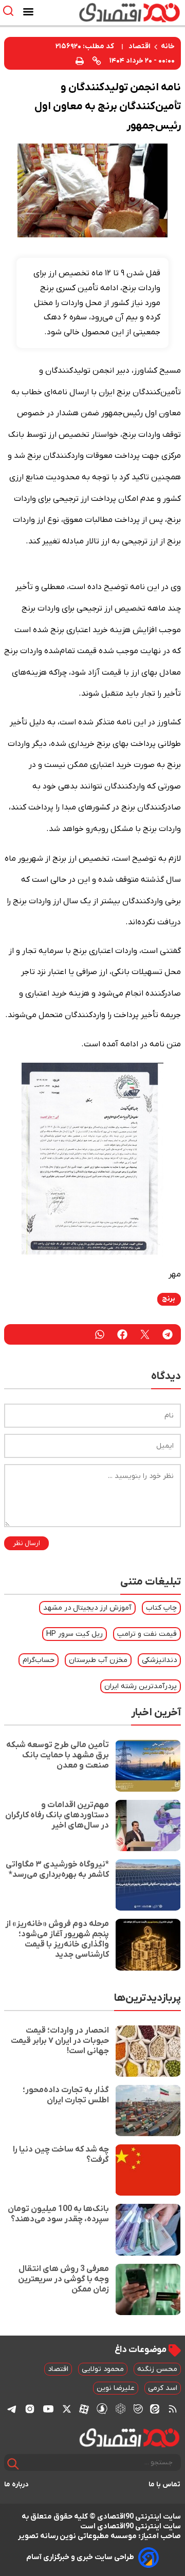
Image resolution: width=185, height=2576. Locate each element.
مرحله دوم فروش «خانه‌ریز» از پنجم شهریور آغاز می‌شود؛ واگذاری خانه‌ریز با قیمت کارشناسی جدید (57, 1939)
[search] (11, 11)
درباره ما (16, 2484)
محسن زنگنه (157, 2369)
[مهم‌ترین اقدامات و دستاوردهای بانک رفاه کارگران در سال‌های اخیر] (148, 1825)
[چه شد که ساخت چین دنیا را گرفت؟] (148, 2170)
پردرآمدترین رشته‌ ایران (141, 1686)
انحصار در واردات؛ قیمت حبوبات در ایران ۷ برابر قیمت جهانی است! (60, 2041)
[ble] (138, 2409)
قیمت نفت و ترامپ (147, 1634)
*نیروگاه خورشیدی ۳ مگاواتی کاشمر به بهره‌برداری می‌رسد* (57, 1870)
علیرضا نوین (116, 2388)
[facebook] (122, 1334)
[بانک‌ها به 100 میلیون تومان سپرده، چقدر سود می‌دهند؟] (148, 2229)
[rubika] (121, 2409)
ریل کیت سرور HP (75, 1634)
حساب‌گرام (39, 1660)
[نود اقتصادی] (121, 12)
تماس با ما (165, 2484)
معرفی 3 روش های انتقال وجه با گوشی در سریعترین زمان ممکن (63, 2279)
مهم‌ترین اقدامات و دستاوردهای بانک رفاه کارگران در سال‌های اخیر (57, 1815)
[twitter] (145, 1334)
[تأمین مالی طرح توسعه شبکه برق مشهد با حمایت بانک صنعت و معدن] (148, 1766)
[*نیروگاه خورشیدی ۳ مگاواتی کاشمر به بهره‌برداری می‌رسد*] (148, 1885)
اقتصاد (140, 46)
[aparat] (84, 2409)
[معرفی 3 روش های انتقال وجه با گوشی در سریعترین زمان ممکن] (148, 2289)
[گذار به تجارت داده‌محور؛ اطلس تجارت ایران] (148, 2111)
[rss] (173, 2409)
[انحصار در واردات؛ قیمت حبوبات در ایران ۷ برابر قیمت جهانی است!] (148, 2051)
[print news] (80, 60)
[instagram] (30, 2409)
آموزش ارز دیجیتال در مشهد (87, 1608)
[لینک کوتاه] (97, 60)
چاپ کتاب (161, 1608)
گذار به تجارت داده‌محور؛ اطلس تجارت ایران (66, 2095)
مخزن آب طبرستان (98, 1660)
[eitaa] (155, 2409)
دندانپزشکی (159, 1660)
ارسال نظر (26, 1543)
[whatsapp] (100, 1334)
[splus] (102, 2409)
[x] (67, 2409)
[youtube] (48, 2409)
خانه (168, 46)
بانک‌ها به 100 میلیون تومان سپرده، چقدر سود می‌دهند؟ (58, 2214)
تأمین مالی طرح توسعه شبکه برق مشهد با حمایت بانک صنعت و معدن (58, 1755)
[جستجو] (13, 2464)
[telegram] (168, 1334)
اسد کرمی (163, 2388)
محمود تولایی (103, 2369)
